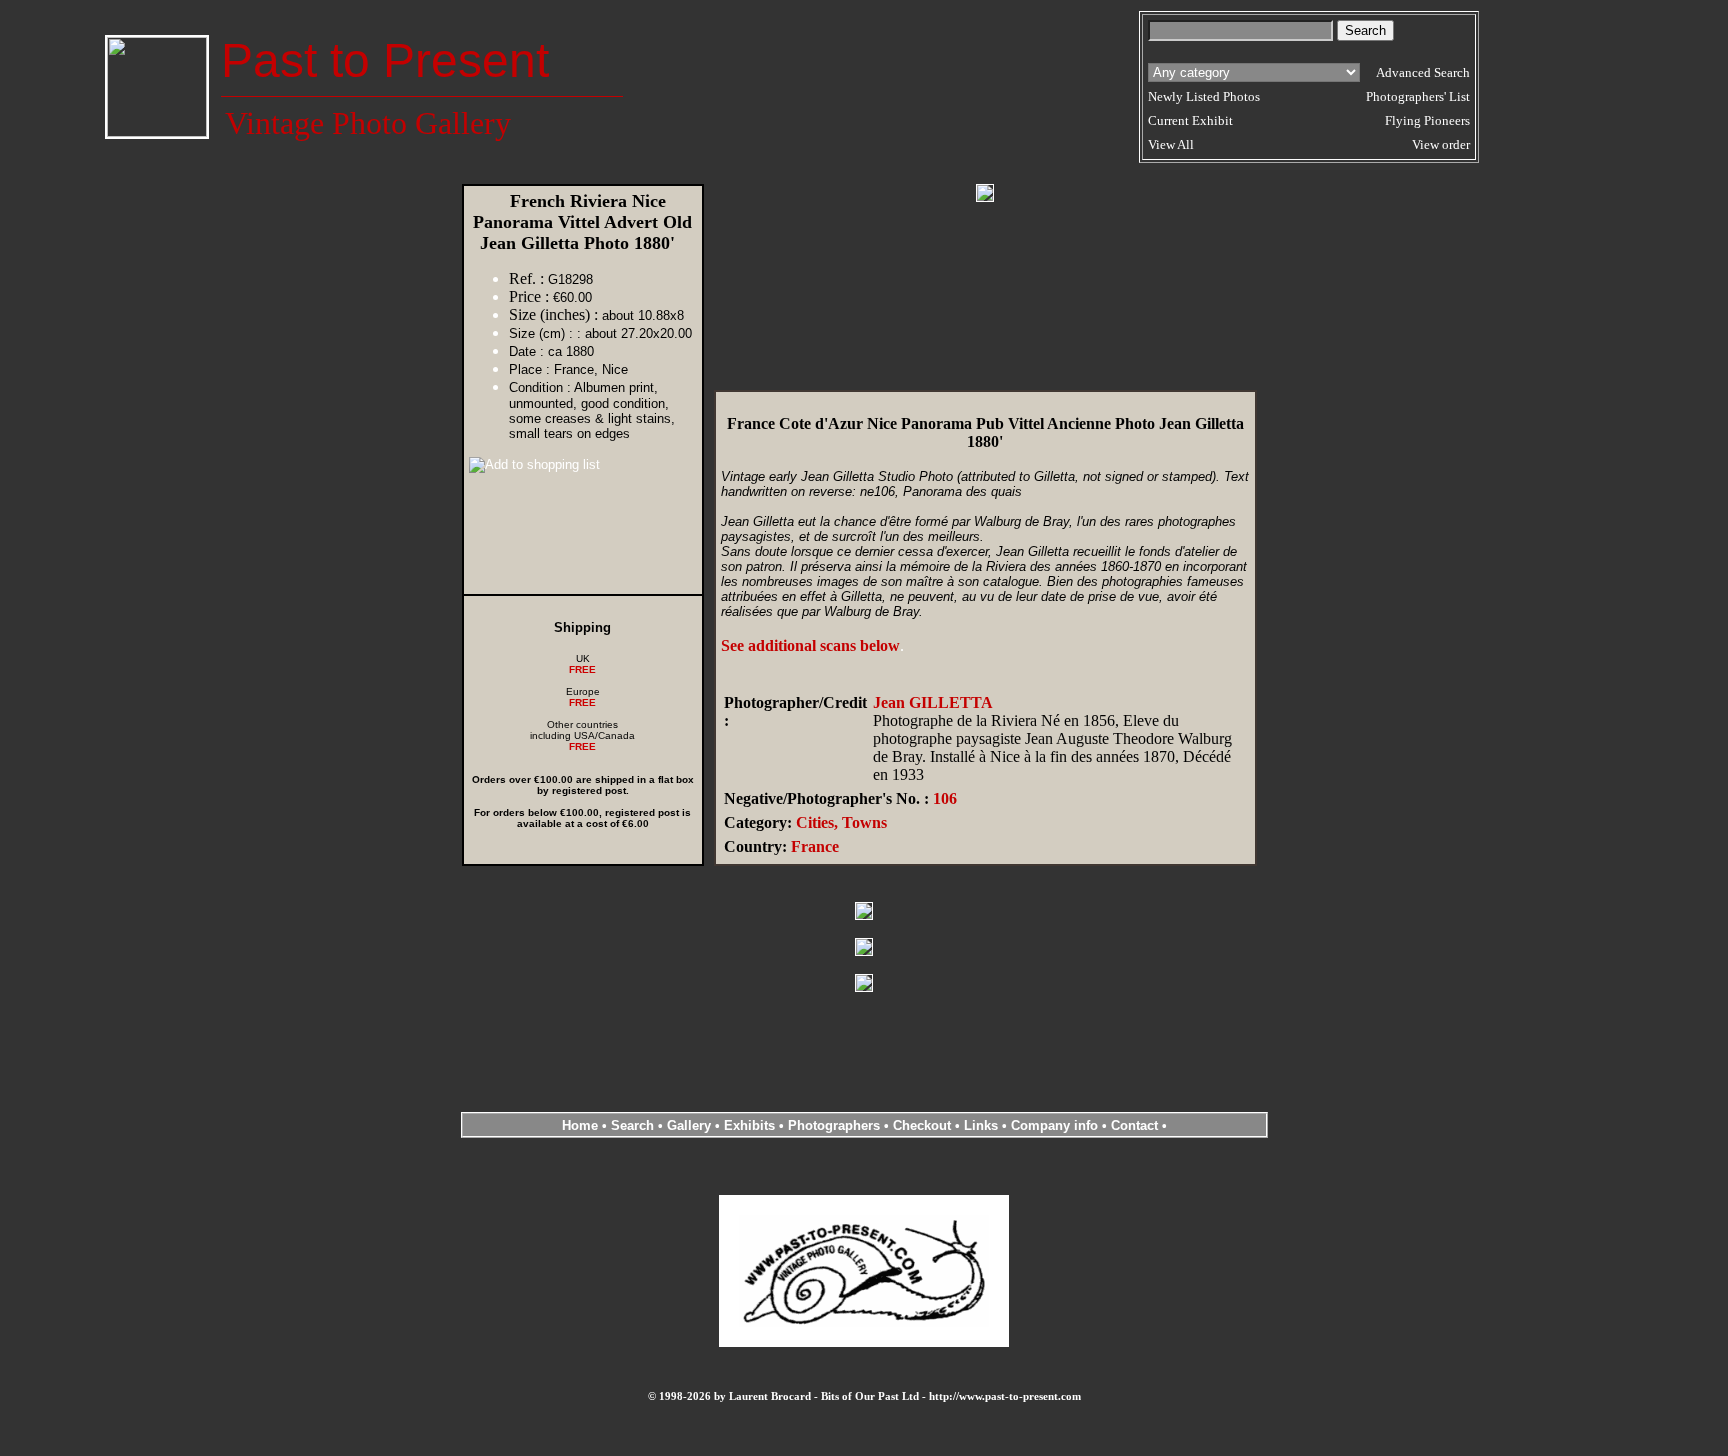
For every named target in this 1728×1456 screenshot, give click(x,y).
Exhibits (749, 1125)
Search (632, 1125)
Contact (1134, 1125)
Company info (1056, 1125)
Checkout (922, 1125)
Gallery (689, 1125)
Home (580, 1125)
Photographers (834, 1125)
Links (981, 1125)
